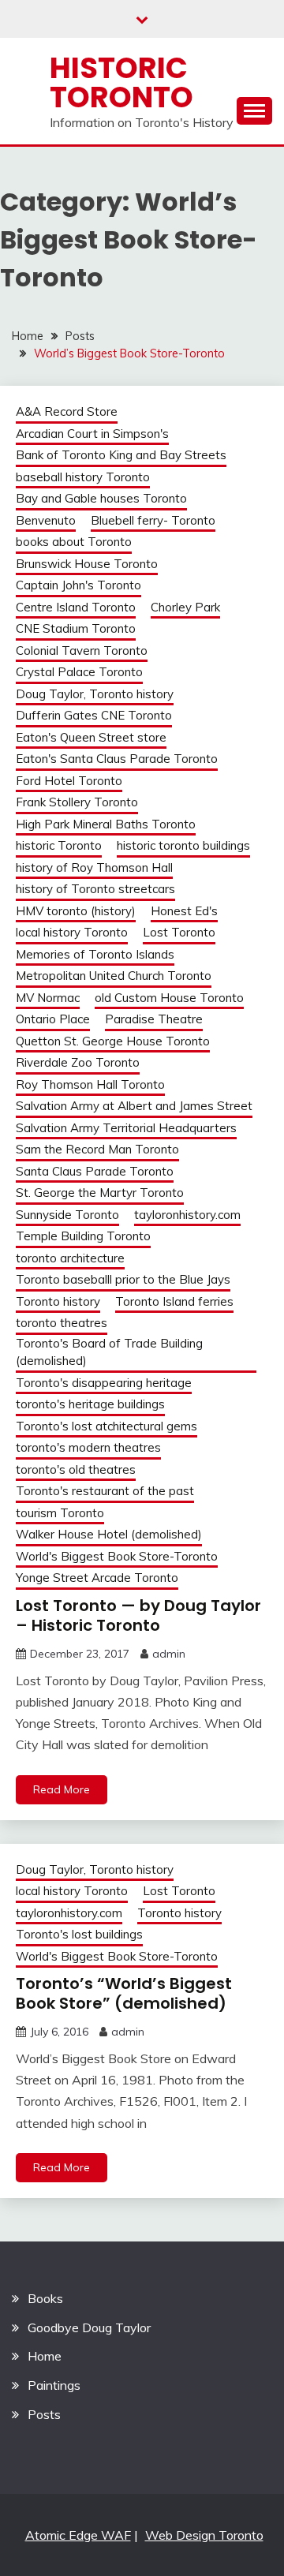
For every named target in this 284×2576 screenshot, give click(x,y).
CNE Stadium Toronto (76, 628)
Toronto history (58, 1301)
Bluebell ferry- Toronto (153, 520)
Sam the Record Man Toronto (97, 1149)
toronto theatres (62, 1323)
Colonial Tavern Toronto (82, 651)
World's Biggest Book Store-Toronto (117, 1556)
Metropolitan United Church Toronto (114, 976)
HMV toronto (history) (76, 911)
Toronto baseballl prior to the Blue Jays (123, 1279)
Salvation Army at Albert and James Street (134, 1106)
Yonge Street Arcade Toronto (97, 1578)
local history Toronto (72, 932)
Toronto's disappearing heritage (104, 1383)
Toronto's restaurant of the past (105, 1491)
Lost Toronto (179, 932)
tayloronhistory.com (187, 1215)
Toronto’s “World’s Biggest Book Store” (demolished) (124, 1993)
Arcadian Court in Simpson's (92, 434)
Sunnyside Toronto (67, 1215)
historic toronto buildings (183, 845)
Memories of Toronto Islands (95, 954)
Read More (62, 1789)
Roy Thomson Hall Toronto (90, 1084)
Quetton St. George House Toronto (113, 1041)
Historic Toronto (121, 82)
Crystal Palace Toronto (79, 672)
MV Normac (48, 998)
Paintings (54, 2385)
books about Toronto (74, 542)
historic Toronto (59, 845)
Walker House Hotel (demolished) (109, 1534)
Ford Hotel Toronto (69, 781)
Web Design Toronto (204, 2535)
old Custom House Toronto (169, 998)
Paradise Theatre (154, 1019)
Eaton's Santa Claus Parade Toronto (117, 759)
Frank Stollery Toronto (77, 802)
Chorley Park (185, 607)
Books (45, 2298)
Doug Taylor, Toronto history (95, 694)
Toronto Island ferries (174, 1301)
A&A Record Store (67, 411)
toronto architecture (70, 1258)
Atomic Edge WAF (78, 2535)
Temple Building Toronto (83, 1236)
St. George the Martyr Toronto (100, 1193)
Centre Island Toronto (76, 607)
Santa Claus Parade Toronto (95, 1171)
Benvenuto (46, 520)
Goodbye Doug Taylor (89, 2327)
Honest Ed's (184, 911)
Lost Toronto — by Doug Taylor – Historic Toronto (138, 1615)
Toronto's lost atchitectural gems (106, 1426)
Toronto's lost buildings (79, 1934)
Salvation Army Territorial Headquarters (126, 1128)
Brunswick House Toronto (87, 564)
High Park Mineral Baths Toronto (106, 824)
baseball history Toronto (83, 477)
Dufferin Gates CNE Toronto (94, 715)
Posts (44, 2414)
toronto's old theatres (76, 1469)
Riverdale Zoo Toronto (78, 1062)
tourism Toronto (60, 1513)
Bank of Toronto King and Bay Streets (121, 455)
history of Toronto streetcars (95, 889)
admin (169, 1654)
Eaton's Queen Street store (91, 737)
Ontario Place (53, 1019)
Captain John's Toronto (78, 585)
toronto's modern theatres (88, 1447)
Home (45, 2356)
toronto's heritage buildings (90, 1404)
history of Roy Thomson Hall (94, 867)
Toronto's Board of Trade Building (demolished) (109, 1352)
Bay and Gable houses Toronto (101, 498)
